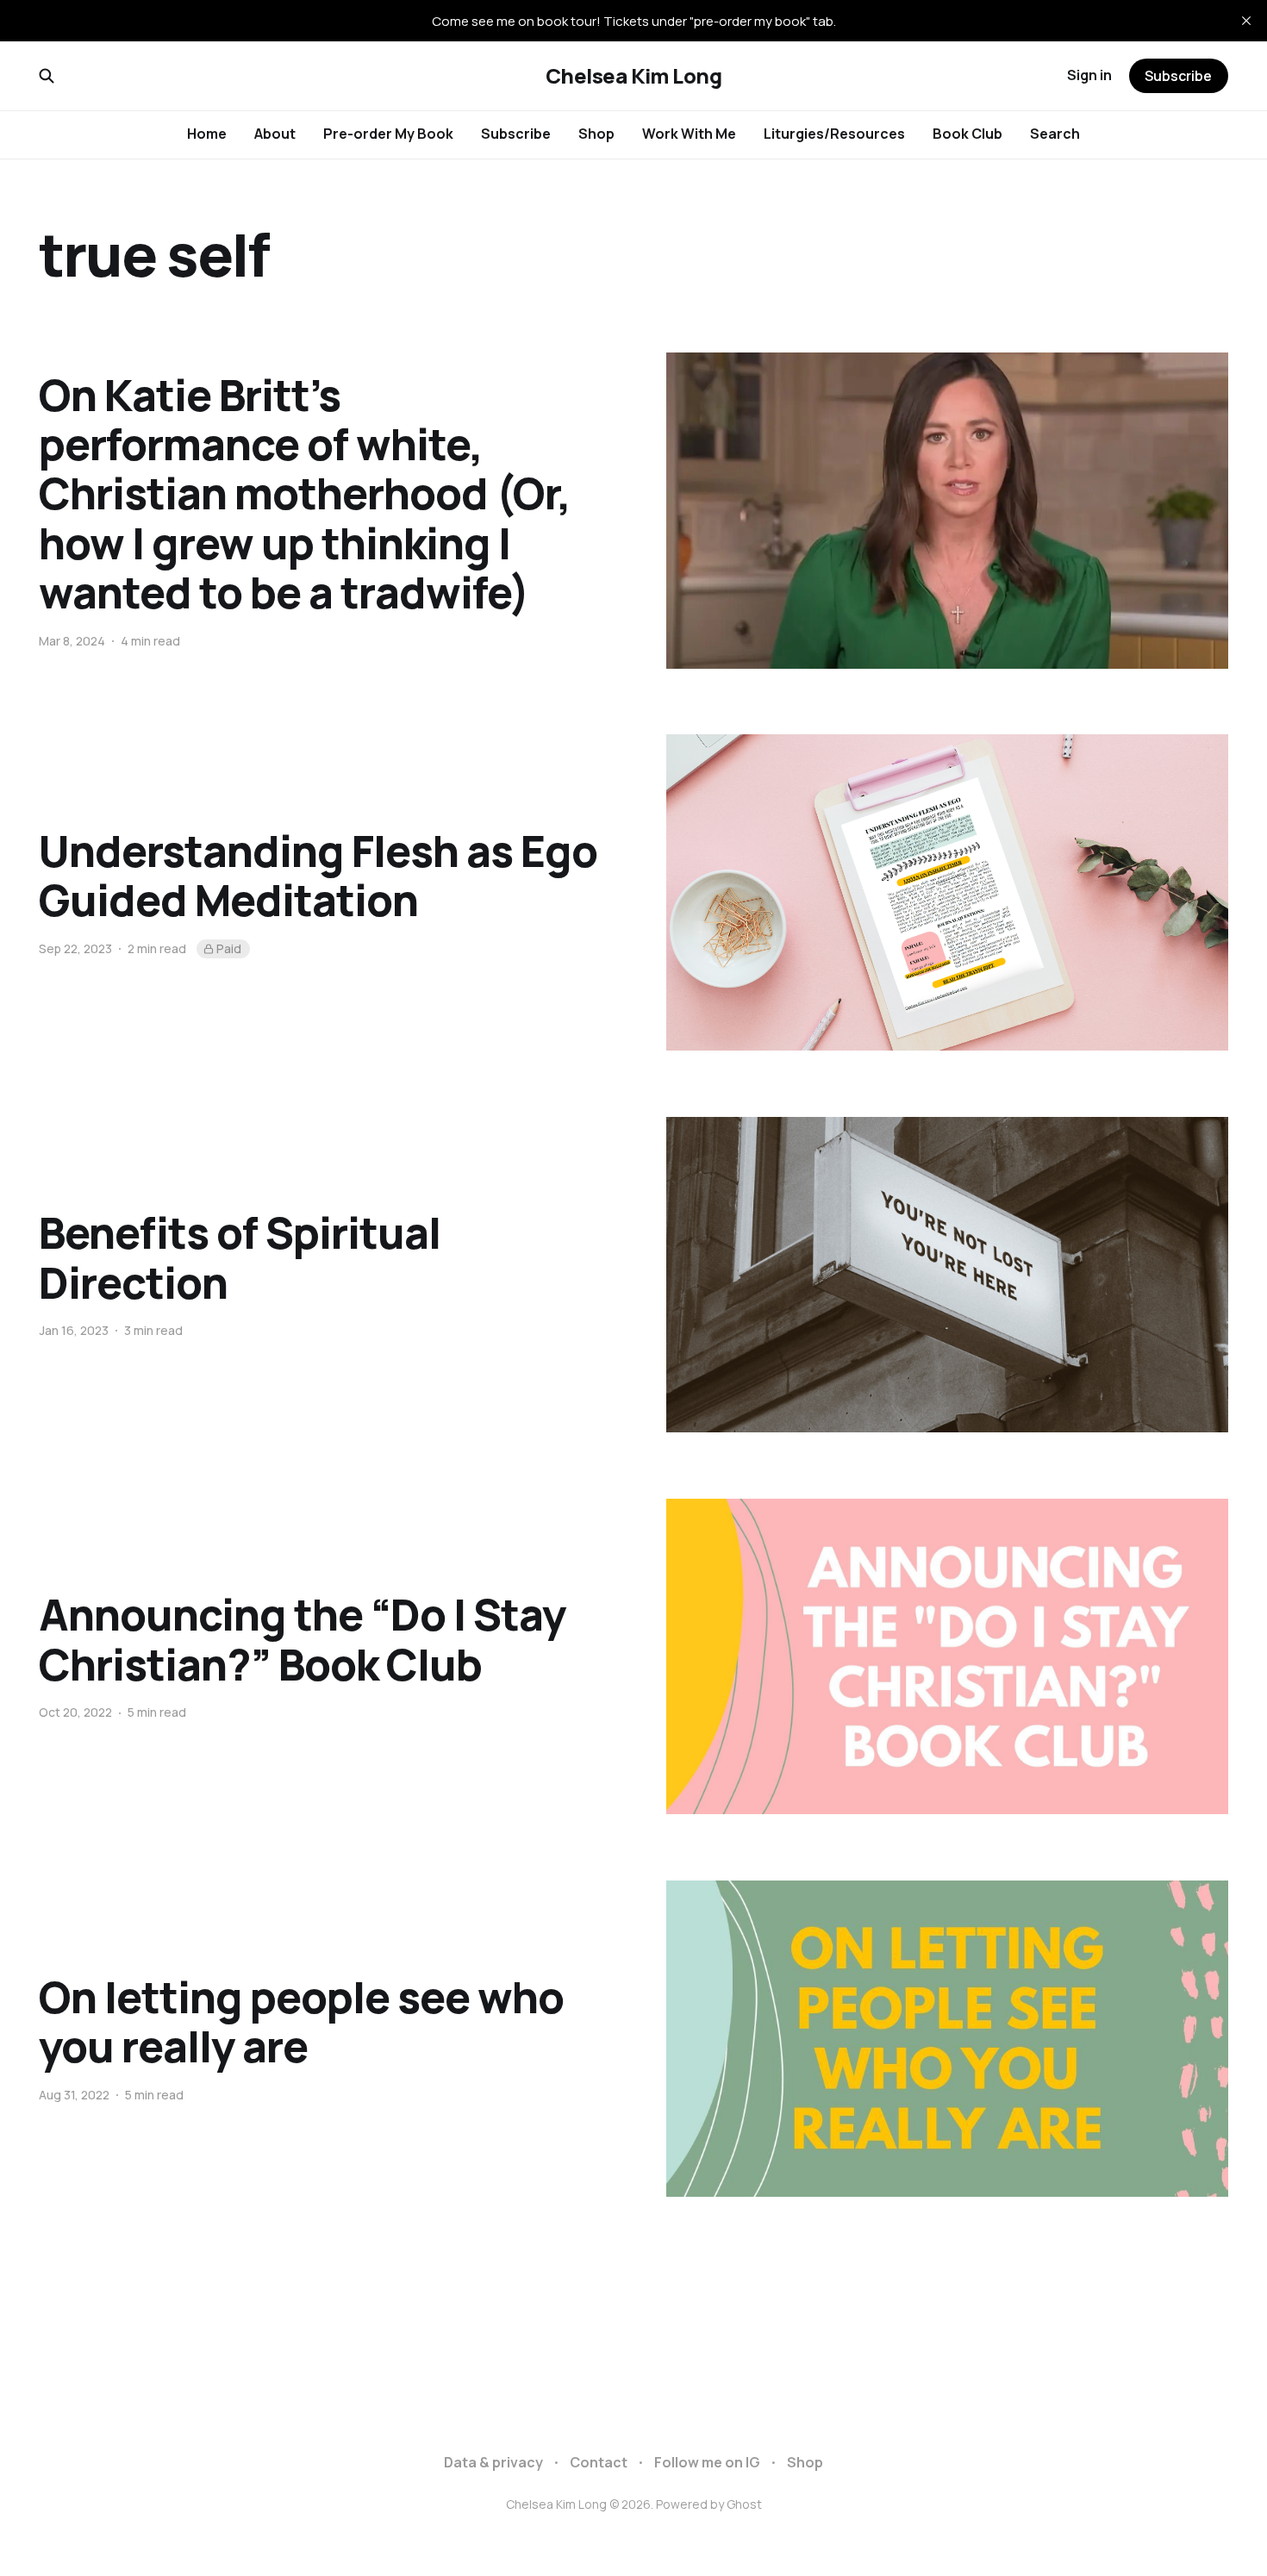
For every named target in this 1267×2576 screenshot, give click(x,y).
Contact (599, 2462)
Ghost (744, 2504)
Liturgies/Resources (834, 134)
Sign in (1089, 75)
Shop (596, 134)
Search (1055, 134)
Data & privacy (493, 2462)
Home (207, 134)
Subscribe (516, 134)
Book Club (967, 134)
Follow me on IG (707, 2462)
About (275, 134)
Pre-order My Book (388, 134)
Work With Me (689, 134)
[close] (1246, 21)
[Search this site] (47, 76)
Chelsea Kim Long (633, 76)
